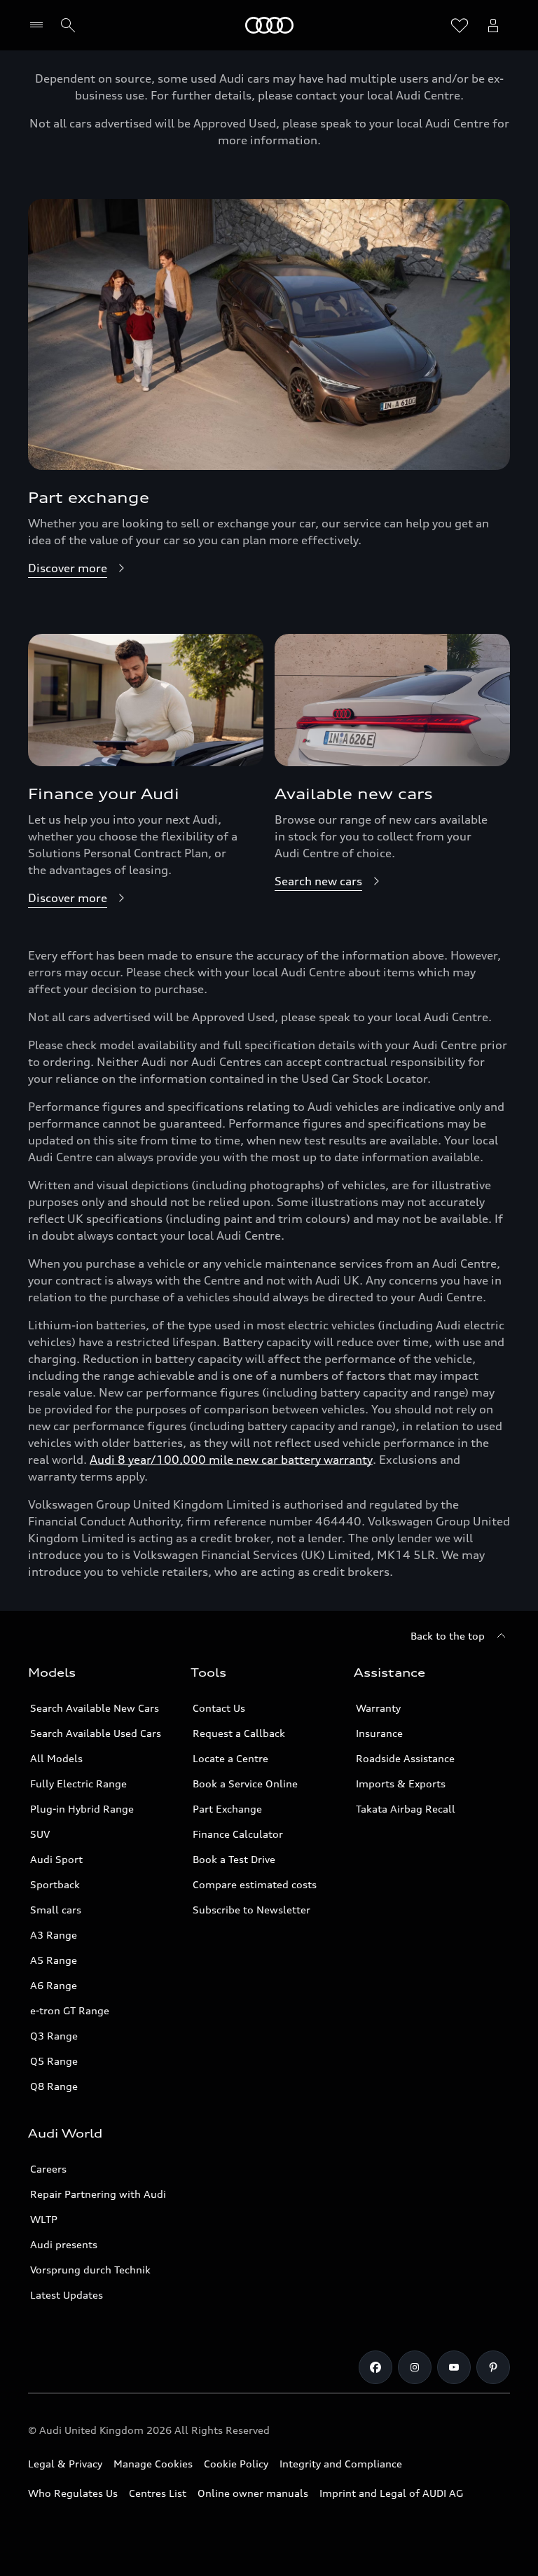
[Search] (68, 25)
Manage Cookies (153, 2464)
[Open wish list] (460, 25)
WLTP (44, 2219)
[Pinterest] (493, 2367)
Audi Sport (56, 1859)
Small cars (56, 1910)
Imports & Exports (401, 1784)
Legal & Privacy (65, 2464)
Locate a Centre (230, 1758)
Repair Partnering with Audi (98, 2194)
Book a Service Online (245, 1784)
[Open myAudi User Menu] (493, 25)
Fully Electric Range (78, 1784)
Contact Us (219, 1708)
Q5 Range (54, 2061)
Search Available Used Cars (96, 1733)
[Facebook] (375, 2367)
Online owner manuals (253, 2493)
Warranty (378, 1708)
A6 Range (54, 1985)
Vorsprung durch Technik (90, 2270)
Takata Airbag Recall (406, 1809)
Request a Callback (239, 1733)
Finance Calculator (238, 1834)
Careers (48, 2169)
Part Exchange (227, 1809)
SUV (40, 1834)
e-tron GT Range (70, 2010)
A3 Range (54, 1935)
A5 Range (54, 1960)
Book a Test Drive (234, 1859)
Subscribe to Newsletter (251, 1910)
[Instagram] (415, 2367)
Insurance (379, 1733)
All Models (56, 1758)
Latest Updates (67, 2295)
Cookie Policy (236, 2464)
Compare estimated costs (255, 1884)
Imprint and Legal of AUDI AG (391, 2493)
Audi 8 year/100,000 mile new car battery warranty (231, 1460)
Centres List (158, 2493)
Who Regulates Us (73, 2493)
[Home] (269, 25)
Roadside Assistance (405, 1758)
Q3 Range (54, 2036)
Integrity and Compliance (341, 2464)
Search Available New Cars (95, 1708)
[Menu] (40, 25)
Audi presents (64, 2244)
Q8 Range (54, 2086)
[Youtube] (454, 2367)
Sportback (55, 1884)
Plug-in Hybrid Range (82, 1809)
